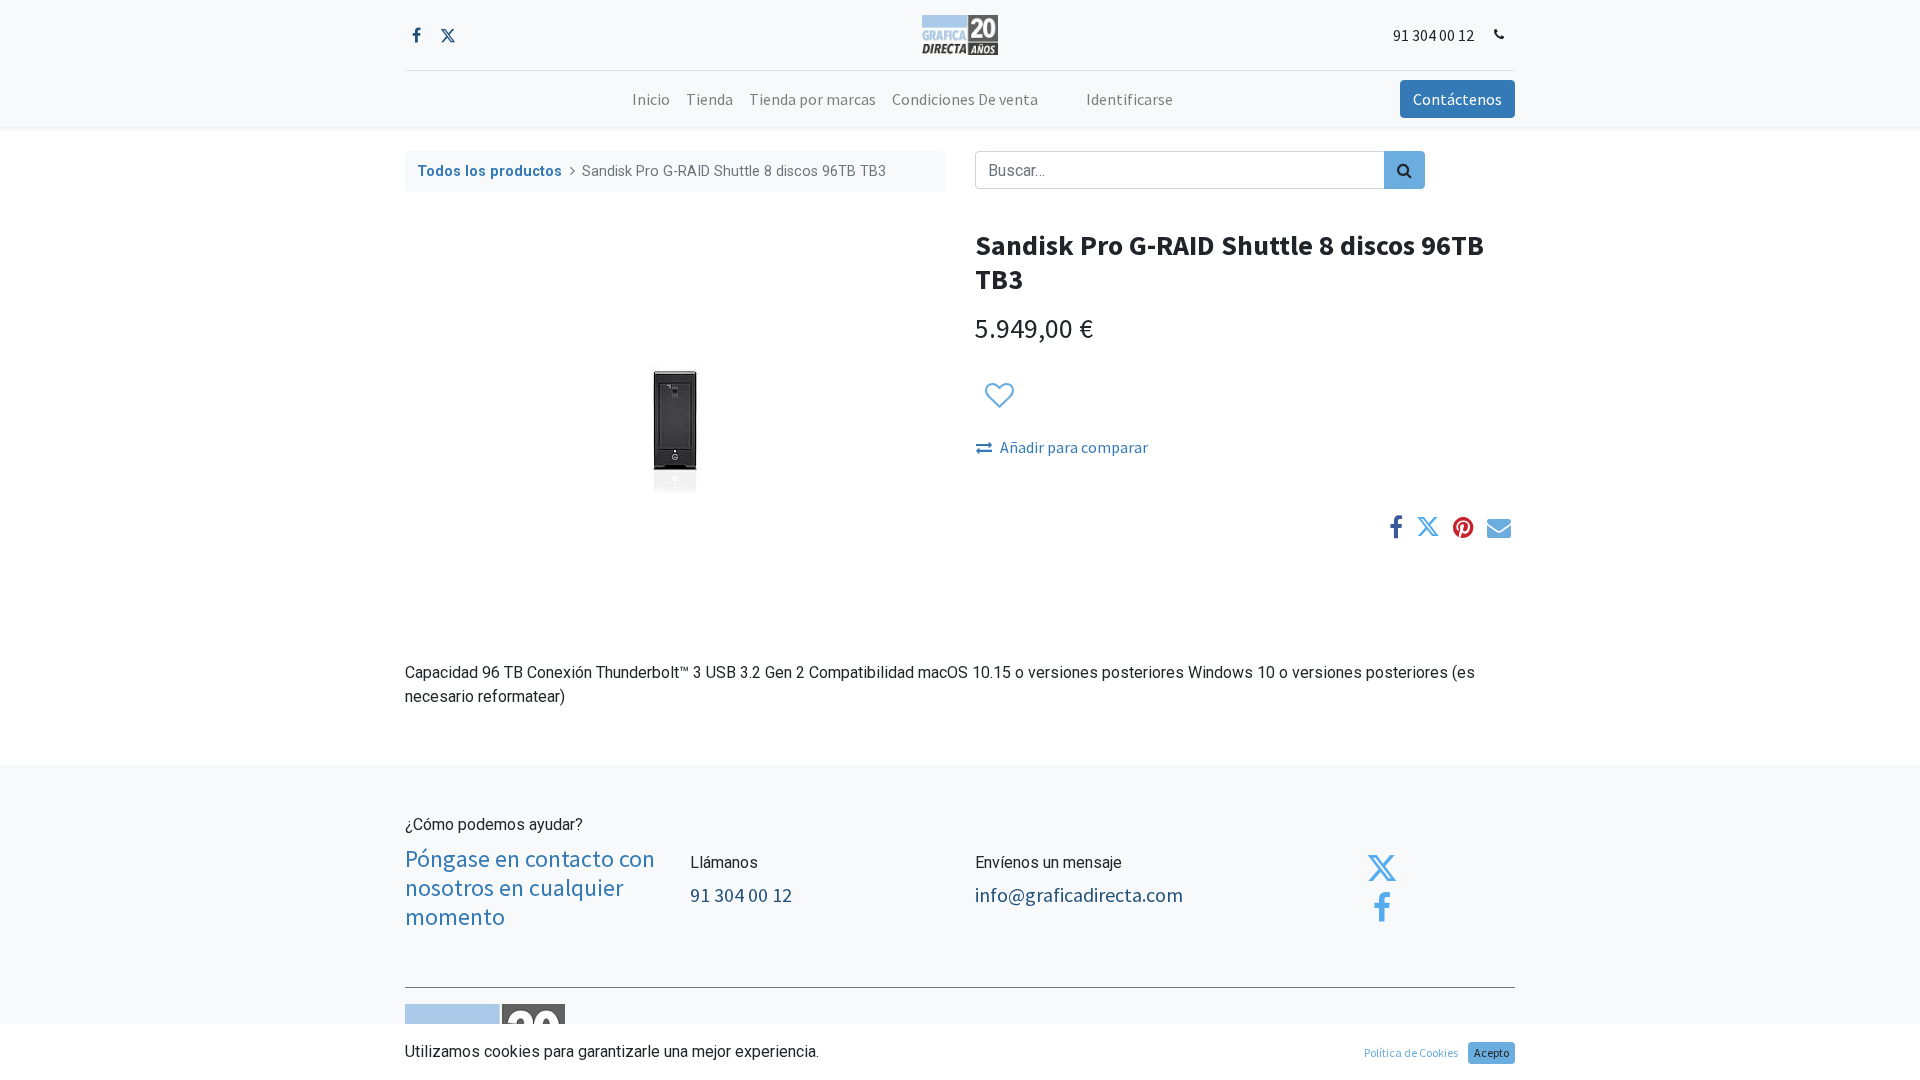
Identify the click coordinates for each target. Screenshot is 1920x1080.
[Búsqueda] (1404, 170)
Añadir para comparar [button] (1074, 447)
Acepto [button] (1491, 1052)
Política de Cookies (1411, 1052)
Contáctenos (1457, 99)
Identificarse (1129, 99)
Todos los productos (489, 171)
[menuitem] (651, 99)
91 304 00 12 (1433, 35)
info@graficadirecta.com (1079, 894)
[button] (998, 396)
